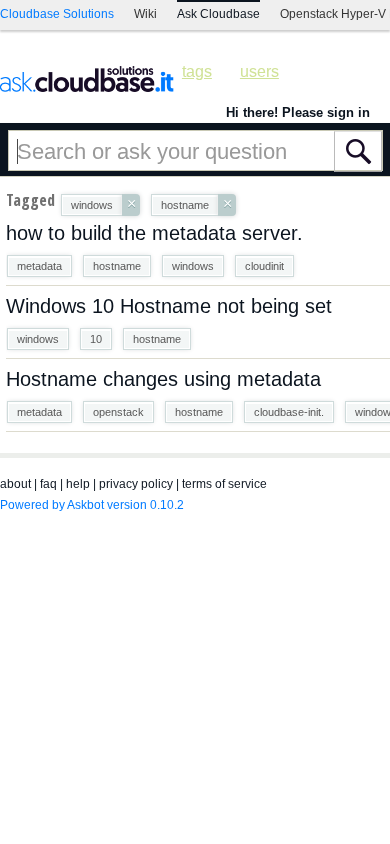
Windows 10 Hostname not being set (169, 306)
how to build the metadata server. (154, 233)
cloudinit (264, 266)
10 (96, 339)
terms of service (224, 484)
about (15, 484)
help (78, 484)
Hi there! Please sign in (298, 112)
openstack (118, 412)
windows (193, 266)
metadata (39, 266)
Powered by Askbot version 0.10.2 (92, 505)
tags (197, 71)
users (259, 71)
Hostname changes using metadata (163, 379)
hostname (117, 266)
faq (48, 484)
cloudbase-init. (289, 412)
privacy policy (136, 484)
